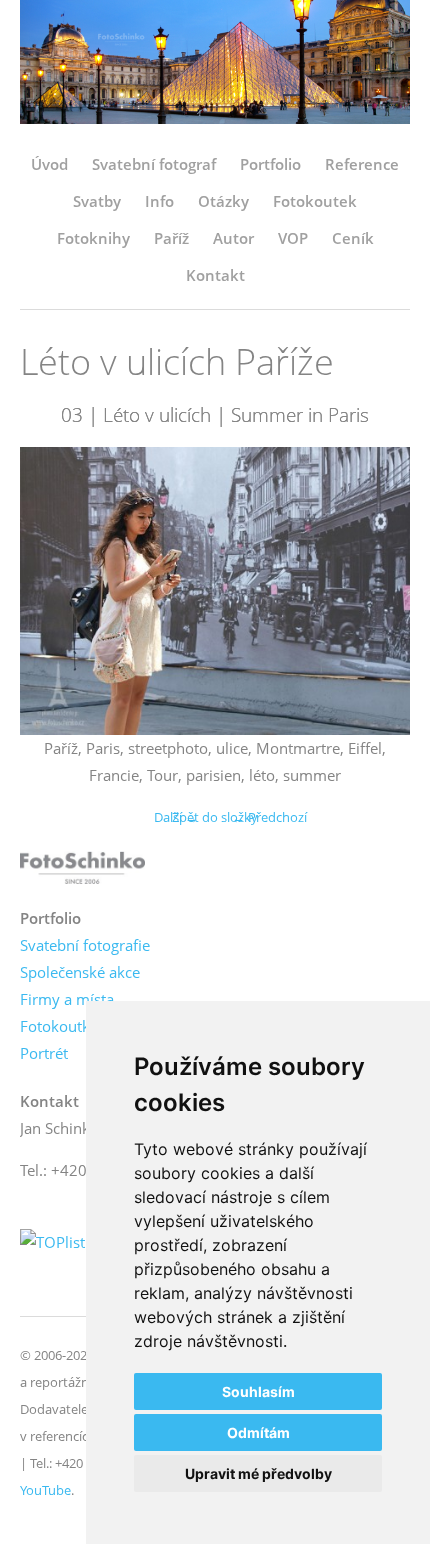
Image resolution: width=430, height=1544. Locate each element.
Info (159, 201)
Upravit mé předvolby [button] (258, 1473)
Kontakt (215, 275)
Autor (233, 238)
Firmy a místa (67, 999)
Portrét (44, 1053)
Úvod (49, 164)
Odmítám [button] (258, 1432)
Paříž (171, 238)
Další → (176, 817)
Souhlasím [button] (258, 1391)
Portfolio (270, 164)
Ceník (353, 238)
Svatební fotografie (85, 945)
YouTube (45, 1490)
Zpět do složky (215, 817)
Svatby (97, 201)
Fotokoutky (59, 1026)
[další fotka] (377, 590)
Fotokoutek (315, 201)
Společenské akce (80, 972)
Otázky (223, 201)
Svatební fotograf (154, 164)
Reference (362, 164)
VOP (293, 238)
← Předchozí (269, 817)
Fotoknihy (93, 238)
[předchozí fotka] (52, 590)
